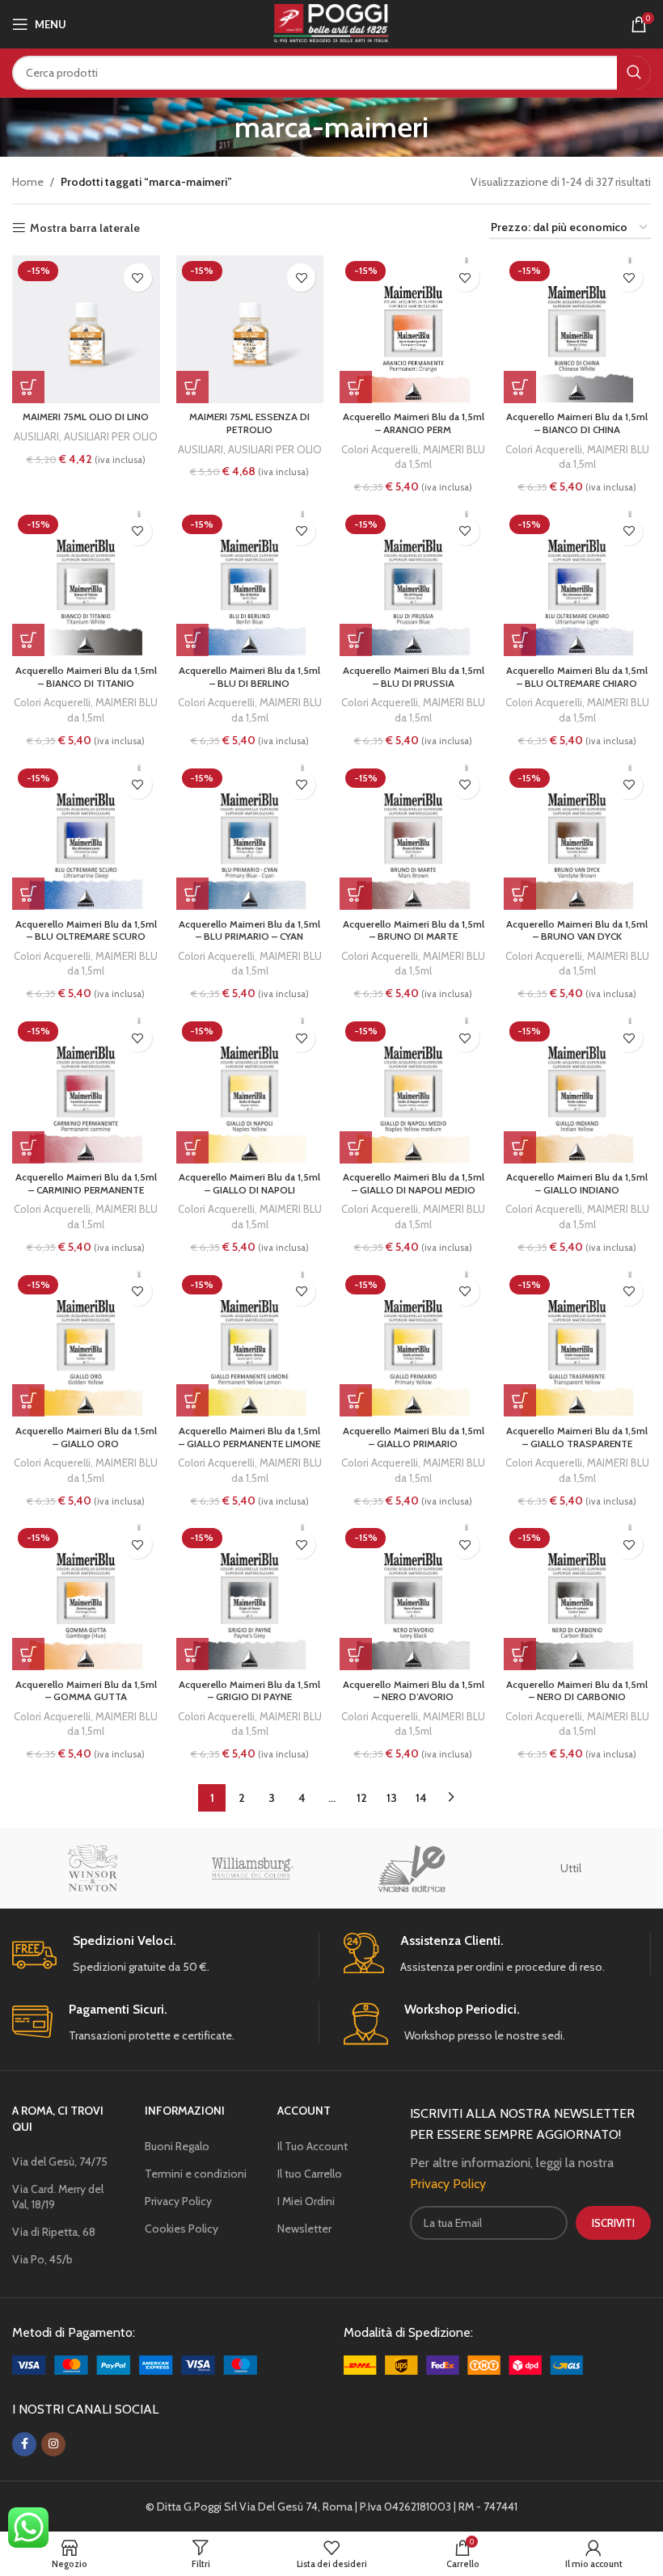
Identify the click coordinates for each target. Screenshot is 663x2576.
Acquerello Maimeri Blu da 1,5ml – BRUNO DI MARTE (414, 930)
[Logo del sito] (331, 23)
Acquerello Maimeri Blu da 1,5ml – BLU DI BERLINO (249, 677)
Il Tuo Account (312, 2146)
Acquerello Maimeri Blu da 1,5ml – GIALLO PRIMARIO (414, 1437)
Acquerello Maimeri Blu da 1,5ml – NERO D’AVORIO (414, 1691)
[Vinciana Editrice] (412, 1868)
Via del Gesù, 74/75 (60, 2161)
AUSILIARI (36, 436)
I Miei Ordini (306, 2201)
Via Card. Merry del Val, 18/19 (58, 2196)
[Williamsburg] (252, 1868)
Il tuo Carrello (310, 2174)
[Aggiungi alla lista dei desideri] (138, 278)
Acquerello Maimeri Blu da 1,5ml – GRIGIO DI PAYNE (249, 1691)
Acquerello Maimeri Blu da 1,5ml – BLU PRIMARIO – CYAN (249, 930)
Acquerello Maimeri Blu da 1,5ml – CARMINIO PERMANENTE (86, 1183)
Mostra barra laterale (85, 228)
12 (362, 1798)
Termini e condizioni (196, 2174)
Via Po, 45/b (42, 2259)
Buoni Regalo (177, 2146)
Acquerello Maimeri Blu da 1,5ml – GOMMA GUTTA (86, 1691)
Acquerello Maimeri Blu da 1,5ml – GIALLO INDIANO (577, 1183)
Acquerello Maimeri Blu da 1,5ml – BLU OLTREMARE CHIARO (577, 677)
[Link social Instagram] (53, 2444)
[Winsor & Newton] (92, 1868)
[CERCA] (634, 73)
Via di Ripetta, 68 (54, 2232)
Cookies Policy (182, 2229)
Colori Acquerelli (380, 449)
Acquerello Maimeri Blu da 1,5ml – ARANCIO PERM (414, 423)
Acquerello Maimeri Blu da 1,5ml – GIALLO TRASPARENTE (577, 1437)
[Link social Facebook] (24, 2444)
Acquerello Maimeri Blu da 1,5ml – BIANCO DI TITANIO (86, 677)
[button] (28, 387)
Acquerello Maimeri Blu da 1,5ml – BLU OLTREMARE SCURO (86, 930)
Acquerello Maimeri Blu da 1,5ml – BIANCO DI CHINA (577, 423)
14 (421, 1798)
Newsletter (304, 2229)
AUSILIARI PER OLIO (111, 436)
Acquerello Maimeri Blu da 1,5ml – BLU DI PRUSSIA (414, 677)
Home (28, 182)
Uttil (571, 1868)
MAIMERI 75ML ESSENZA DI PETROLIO (249, 423)
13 (392, 1798)
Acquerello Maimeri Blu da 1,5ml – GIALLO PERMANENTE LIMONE (249, 1437)
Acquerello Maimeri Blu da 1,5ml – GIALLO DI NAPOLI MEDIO (414, 1183)
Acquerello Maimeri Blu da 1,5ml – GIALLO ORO (86, 1437)
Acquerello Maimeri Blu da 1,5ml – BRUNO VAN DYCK (577, 930)
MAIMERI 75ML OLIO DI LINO (86, 417)
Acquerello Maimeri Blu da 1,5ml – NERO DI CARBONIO (577, 1691)
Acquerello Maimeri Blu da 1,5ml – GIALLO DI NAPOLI (249, 1183)
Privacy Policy (178, 2201)
